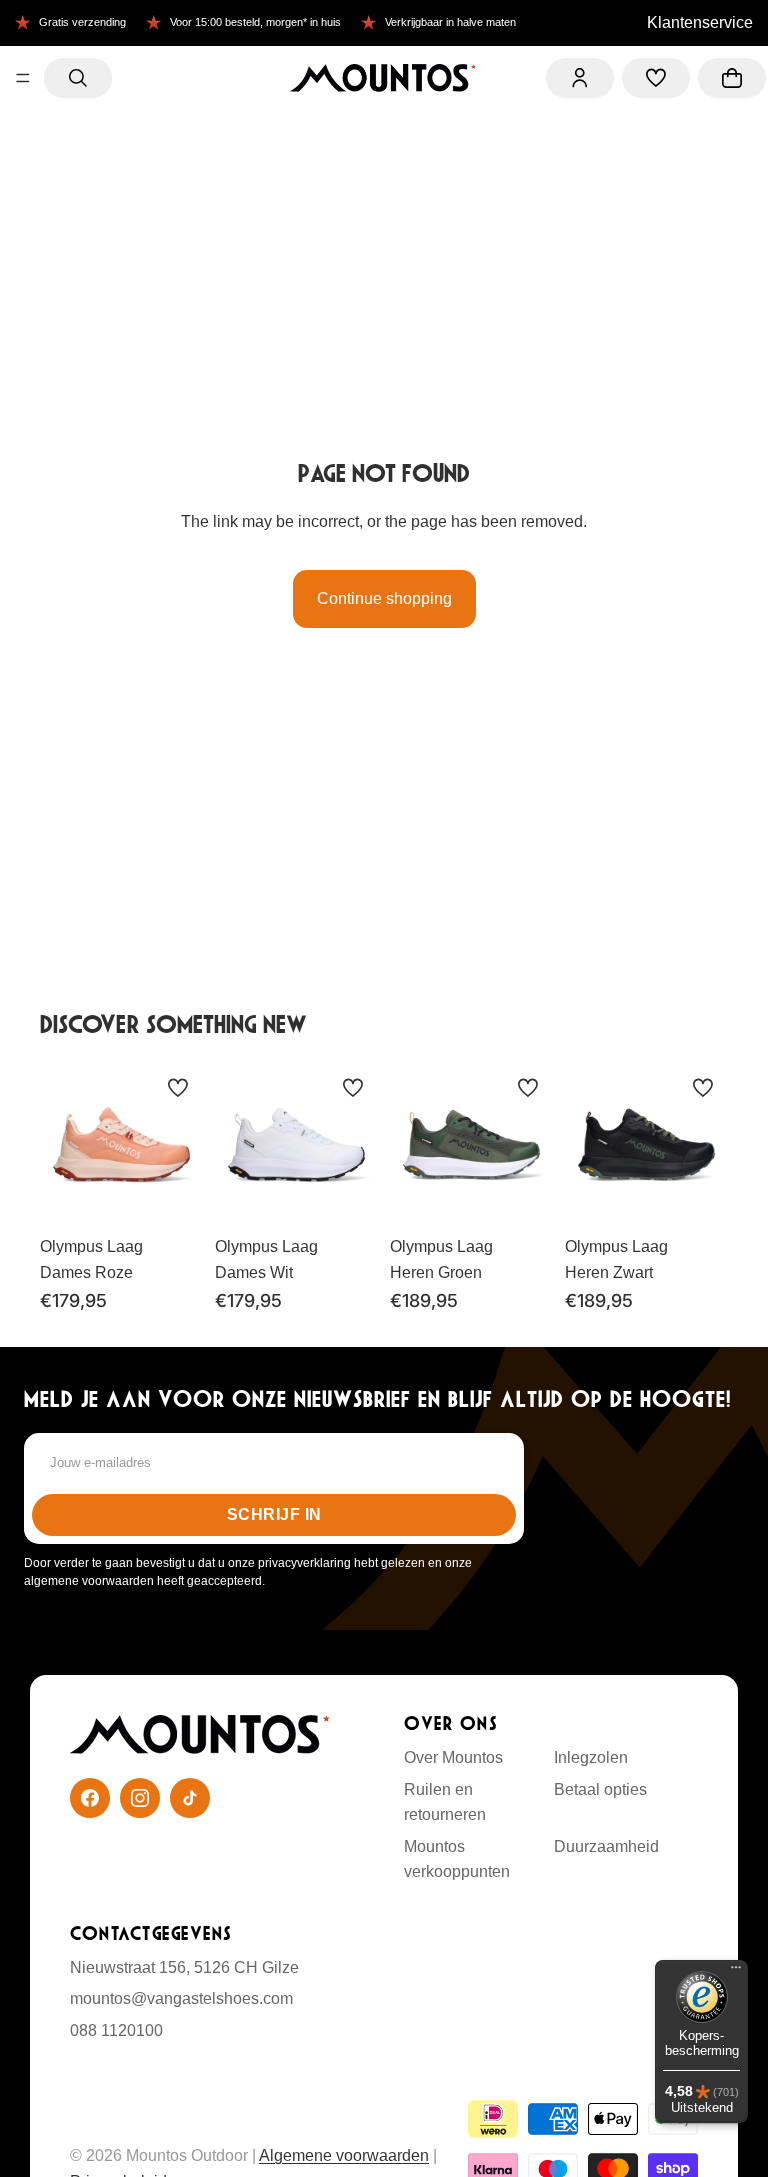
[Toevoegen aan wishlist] (178, 1088)
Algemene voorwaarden (344, 2155)
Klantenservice (700, 22)
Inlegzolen (591, 1757)
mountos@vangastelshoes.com (181, 1998)
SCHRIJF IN (274, 1514)
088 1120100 (116, 2030)
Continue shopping (384, 598)
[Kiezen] (172, 1195)
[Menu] (23, 78)
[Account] (580, 78)
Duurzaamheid (606, 1846)
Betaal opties (600, 1789)
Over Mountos (453, 1757)
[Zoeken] (78, 78)
